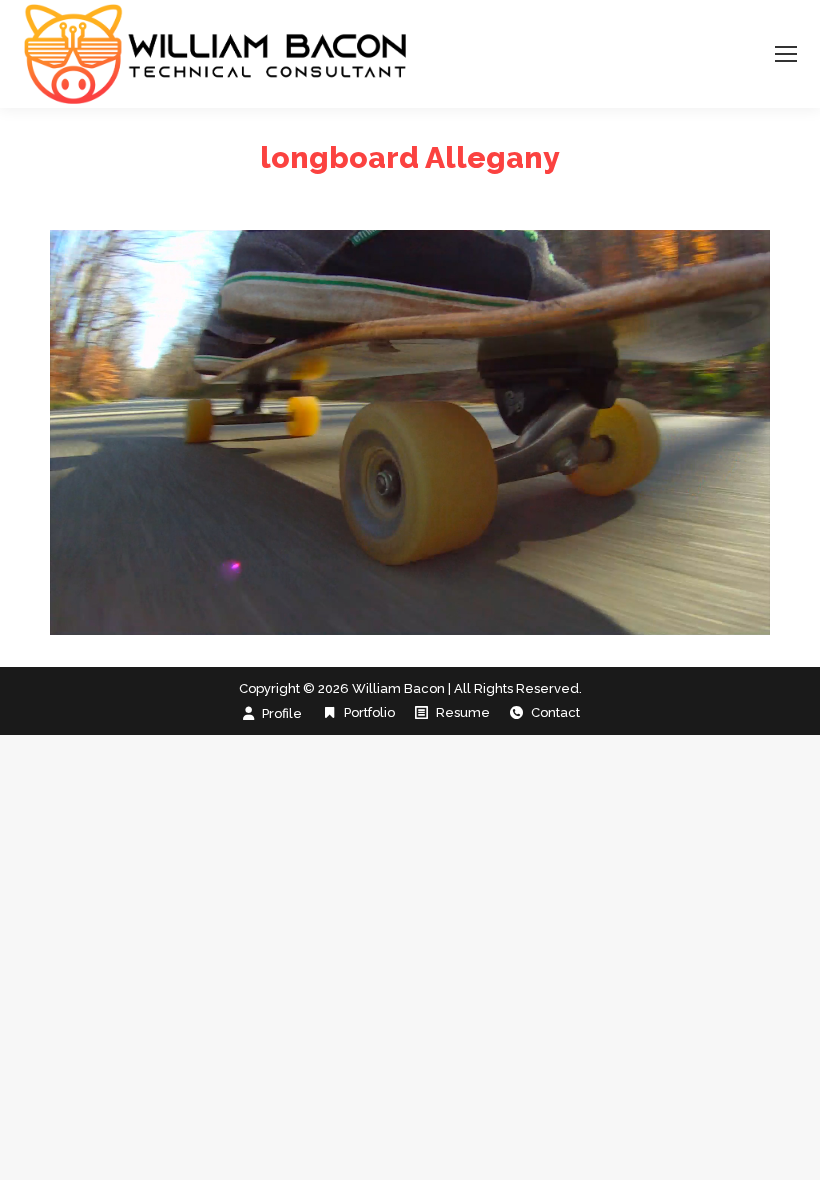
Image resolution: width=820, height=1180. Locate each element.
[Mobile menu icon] (786, 54)
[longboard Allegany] (410, 432)
